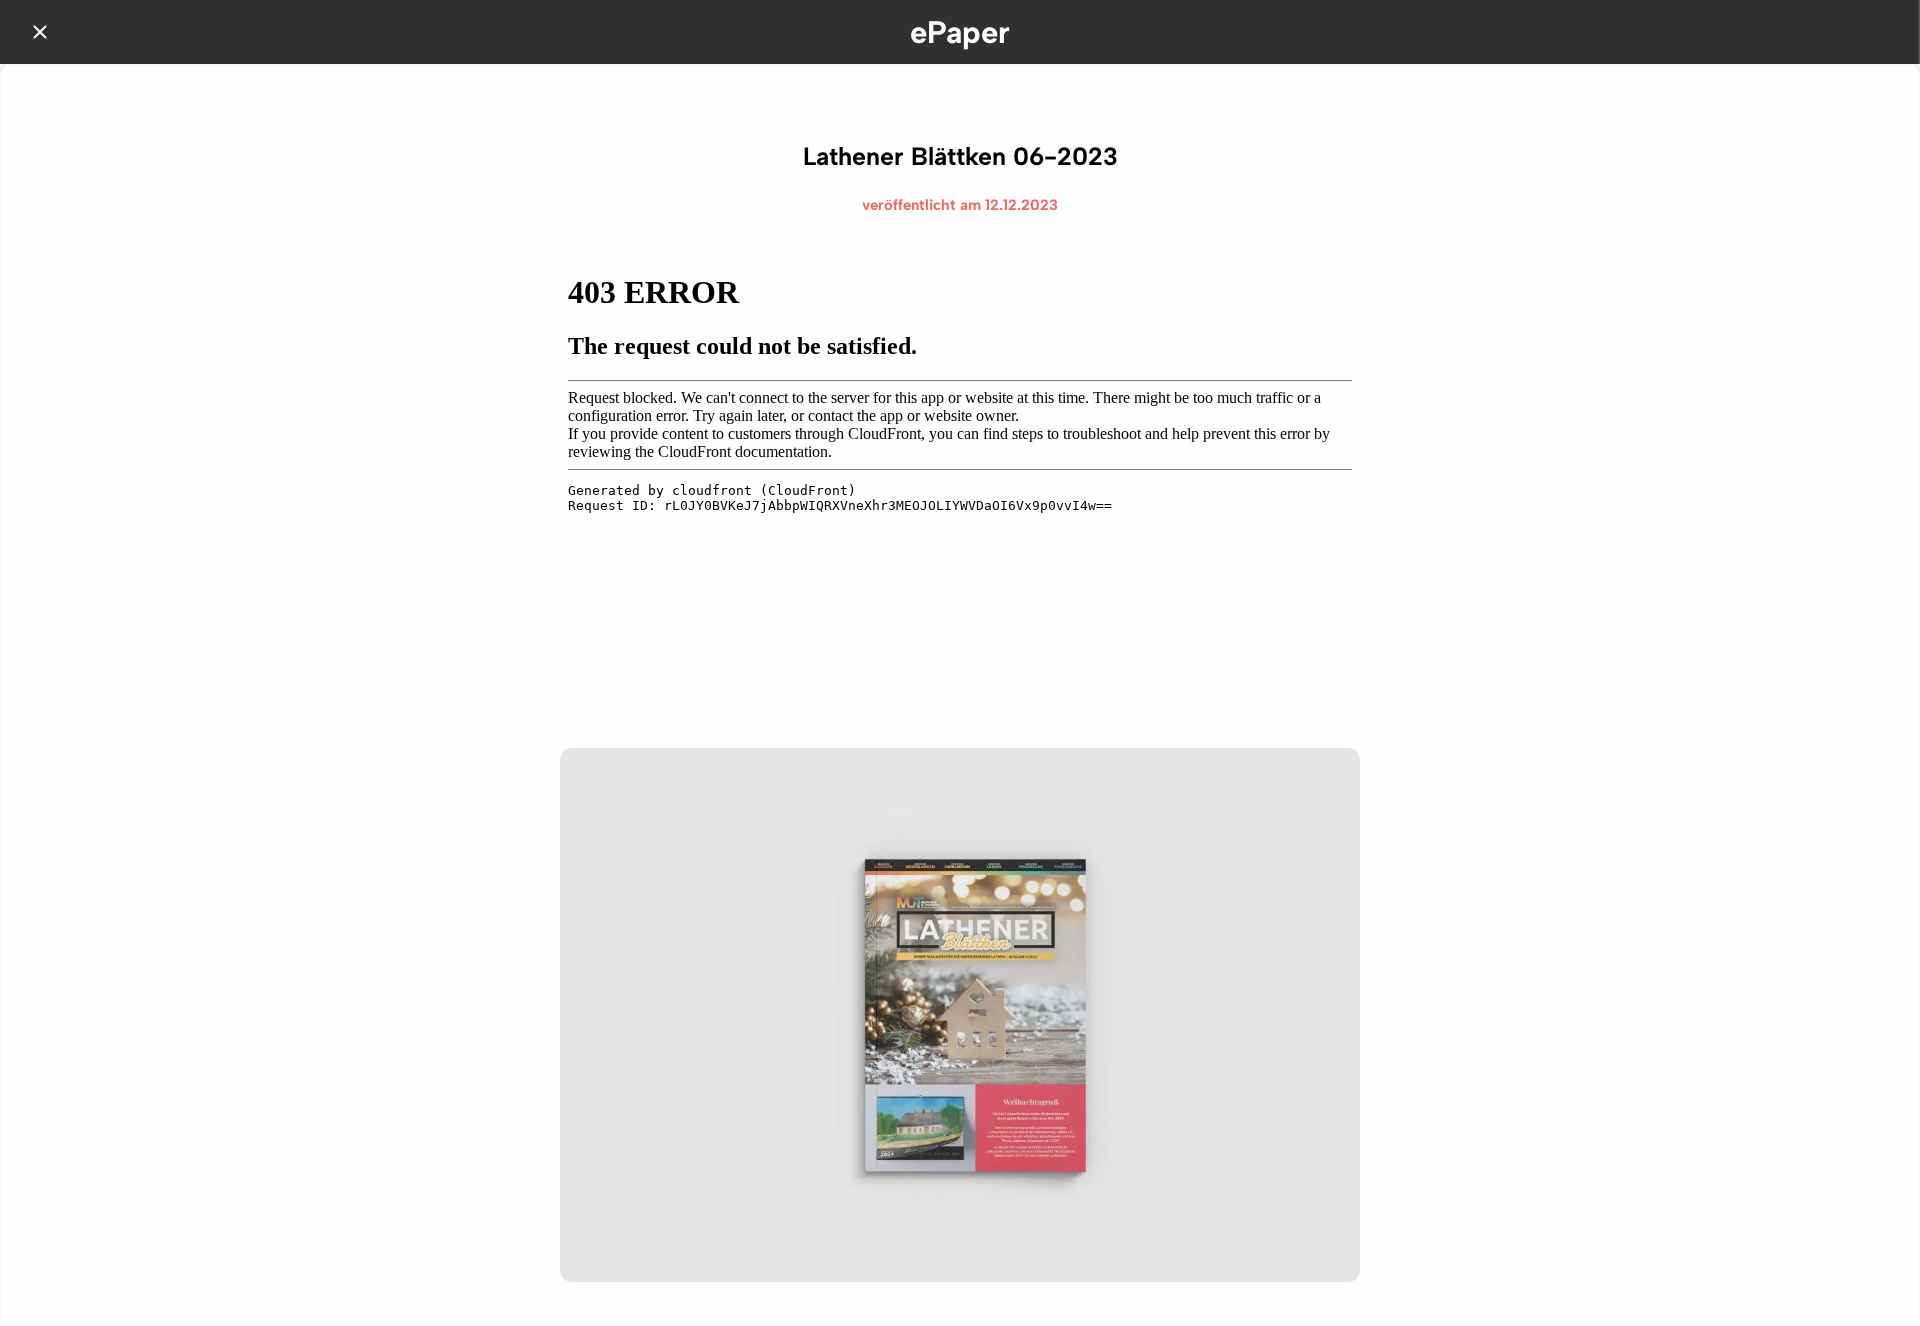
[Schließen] (40, 32)
